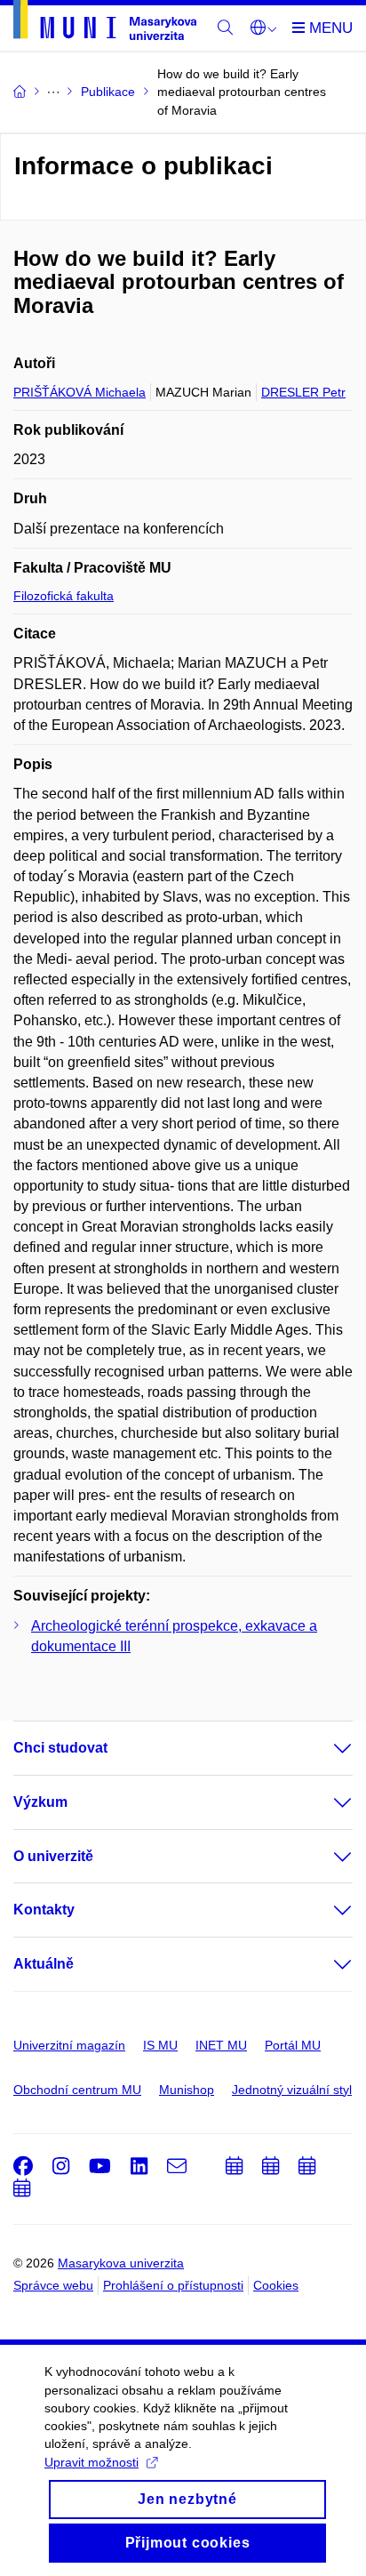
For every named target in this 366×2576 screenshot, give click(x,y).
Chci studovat (60, 1748)
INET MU (221, 2045)
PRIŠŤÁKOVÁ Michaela (80, 392)
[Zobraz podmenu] (325, 1748)
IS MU (160, 2045)
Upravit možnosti (91, 2462)
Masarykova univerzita (121, 2263)
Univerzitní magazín (69, 2045)
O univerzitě (53, 1856)
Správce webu (53, 2285)
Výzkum (40, 1802)
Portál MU (293, 2045)
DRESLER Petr (303, 392)
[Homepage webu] (105, 23)
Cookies (276, 2285)
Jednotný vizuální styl (292, 2090)
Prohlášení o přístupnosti (173, 2285)
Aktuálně (44, 1964)
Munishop (187, 2090)
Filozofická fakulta (64, 596)
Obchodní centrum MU (77, 2090)
